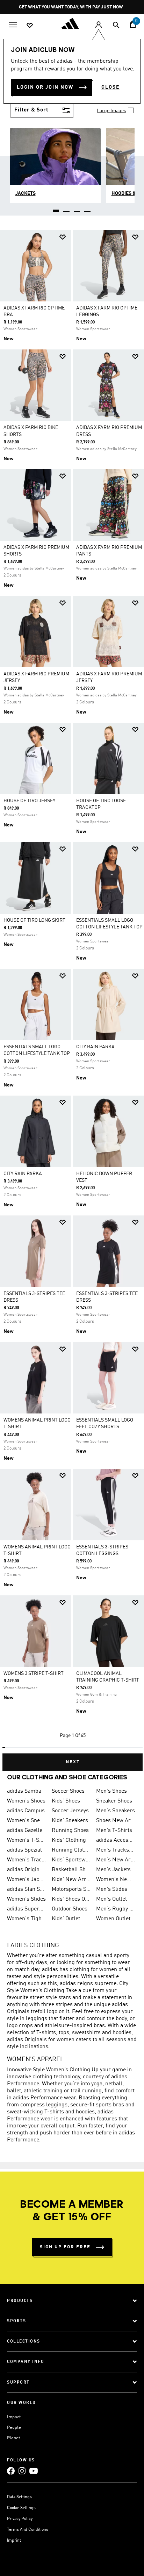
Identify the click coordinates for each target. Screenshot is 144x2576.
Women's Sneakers (27, 1821)
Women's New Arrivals (116, 1880)
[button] (63, 237)
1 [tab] (56, 208)
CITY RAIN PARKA (95, 1047)
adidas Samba (24, 1791)
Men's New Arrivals (116, 1860)
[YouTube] (34, 2471)
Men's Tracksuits (116, 1850)
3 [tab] (77, 208)
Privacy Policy (20, 2519)
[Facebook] (11, 2471)
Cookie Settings (21, 2508)
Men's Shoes (111, 1791)
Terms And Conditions (28, 2530)
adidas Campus (26, 1811)
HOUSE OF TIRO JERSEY (29, 801)
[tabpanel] (72, 998)
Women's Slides (26, 1899)
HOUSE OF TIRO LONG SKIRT (34, 920)
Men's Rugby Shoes (116, 1909)
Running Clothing (71, 1850)
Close (110, 87)
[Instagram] (22, 2471)
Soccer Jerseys (70, 1811)
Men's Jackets (113, 1870)
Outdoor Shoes (70, 1909)
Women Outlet (113, 1919)
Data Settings (19, 2497)
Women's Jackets (27, 1880)
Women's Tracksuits (27, 1860)
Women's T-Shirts (27, 1840)
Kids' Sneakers (70, 1821)
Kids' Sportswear (71, 1860)
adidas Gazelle (25, 1831)
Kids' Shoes (66, 1801)
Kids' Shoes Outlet (71, 1899)
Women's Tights (27, 1919)
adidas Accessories (116, 1840)
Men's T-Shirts (114, 1831)
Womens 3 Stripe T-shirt (34, 1674)
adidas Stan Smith (27, 1889)
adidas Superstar (27, 1909)
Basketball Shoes (71, 1870)
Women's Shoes (26, 1801)
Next (73, 1762)
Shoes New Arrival (116, 1821)
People (14, 2428)
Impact (14, 2417)
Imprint (14, 2541)
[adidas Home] (72, 23)
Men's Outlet (111, 1899)
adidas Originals (27, 1870)
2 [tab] (67, 208)
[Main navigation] (13, 24)
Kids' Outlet (66, 1919)
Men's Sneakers (116, 1811)
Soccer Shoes (68, 1791)
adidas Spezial (24, 1850)
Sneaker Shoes (114, 1801)
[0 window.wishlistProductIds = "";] (30, 25)
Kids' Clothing (69, 1840)
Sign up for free (65, 2247)
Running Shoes (70, 1831)
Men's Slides (112, 1889)
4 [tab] (88, 208)
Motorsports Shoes (71, 1889)
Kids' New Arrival (71, 1880)
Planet (13, 2438)
